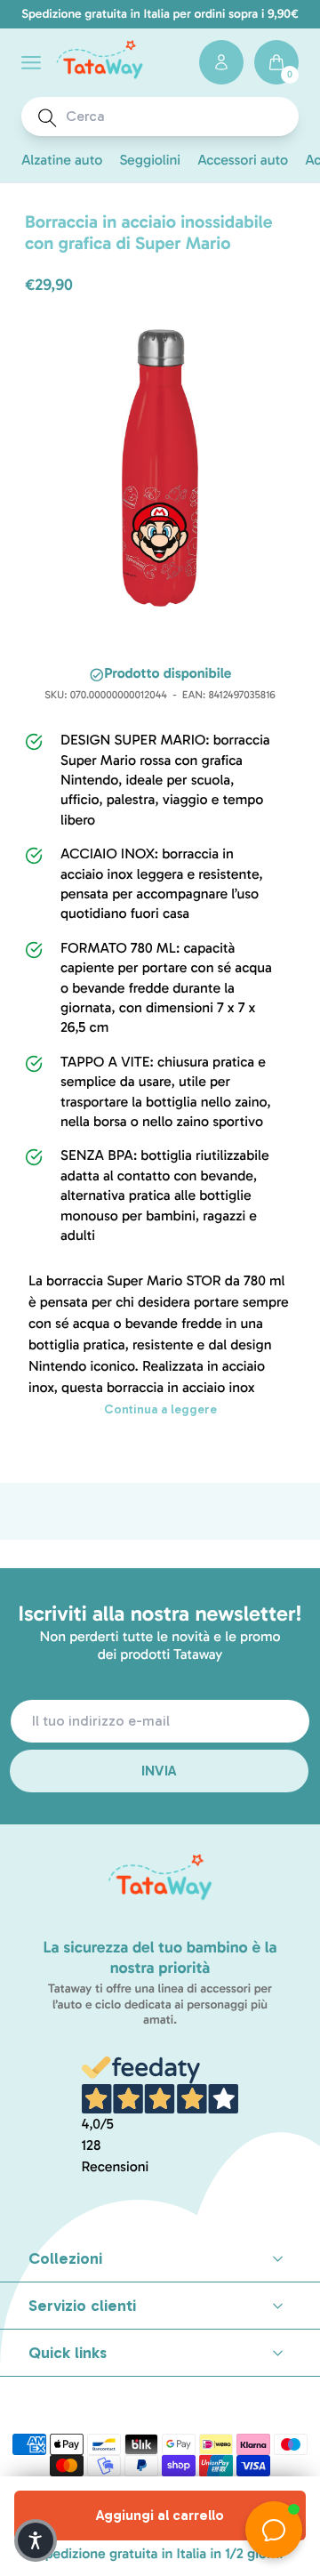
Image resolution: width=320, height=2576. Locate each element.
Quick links (68, 2353)
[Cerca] (48, 118)
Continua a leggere (160, 1409)
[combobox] (176, 117)
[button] (31, 63)
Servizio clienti (82, 2306)
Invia (160, 1771)
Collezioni (65, 2258)
